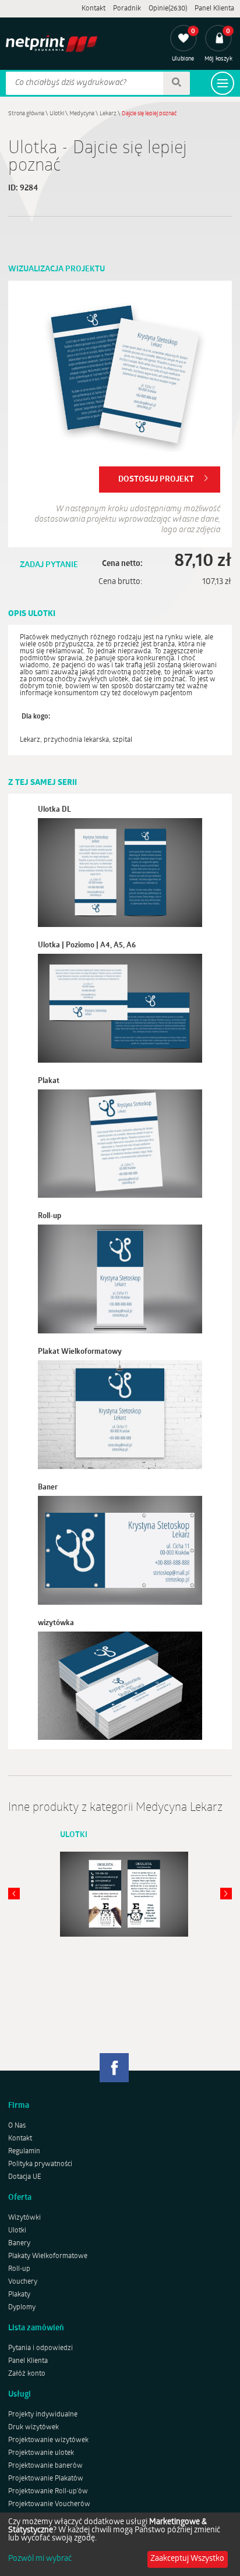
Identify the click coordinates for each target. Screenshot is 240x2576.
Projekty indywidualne (43, 2415)
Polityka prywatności (40, 2164)
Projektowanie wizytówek (48, 2440)
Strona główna (26, 114)
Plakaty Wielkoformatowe (48, 2256)
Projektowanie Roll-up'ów (48, 2492)
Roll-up (19, 2269)
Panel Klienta (214, 9)
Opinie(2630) (168, 9)
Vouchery (23, 2282)
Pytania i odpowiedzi (40, 2348)
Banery (19, 2244)
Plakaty (19, 2295)
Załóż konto (27, 2374)
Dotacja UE (25, 2177)
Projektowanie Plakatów (46, 2479)
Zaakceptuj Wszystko (187, 2559)
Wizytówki (24, 2218)
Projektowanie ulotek (41, 2453)
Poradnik (127, 9)
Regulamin (24, 2152)
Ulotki (57, 114)
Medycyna (82, 114)
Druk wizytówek (33, 2428)
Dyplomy (22, 2308)
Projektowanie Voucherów (49, 2504)
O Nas (17, 2126)
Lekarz (108, 114)
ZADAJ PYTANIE (49, 565)
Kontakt (93, 9)
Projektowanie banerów (45, 2466)
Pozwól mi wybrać (40, 2559)
